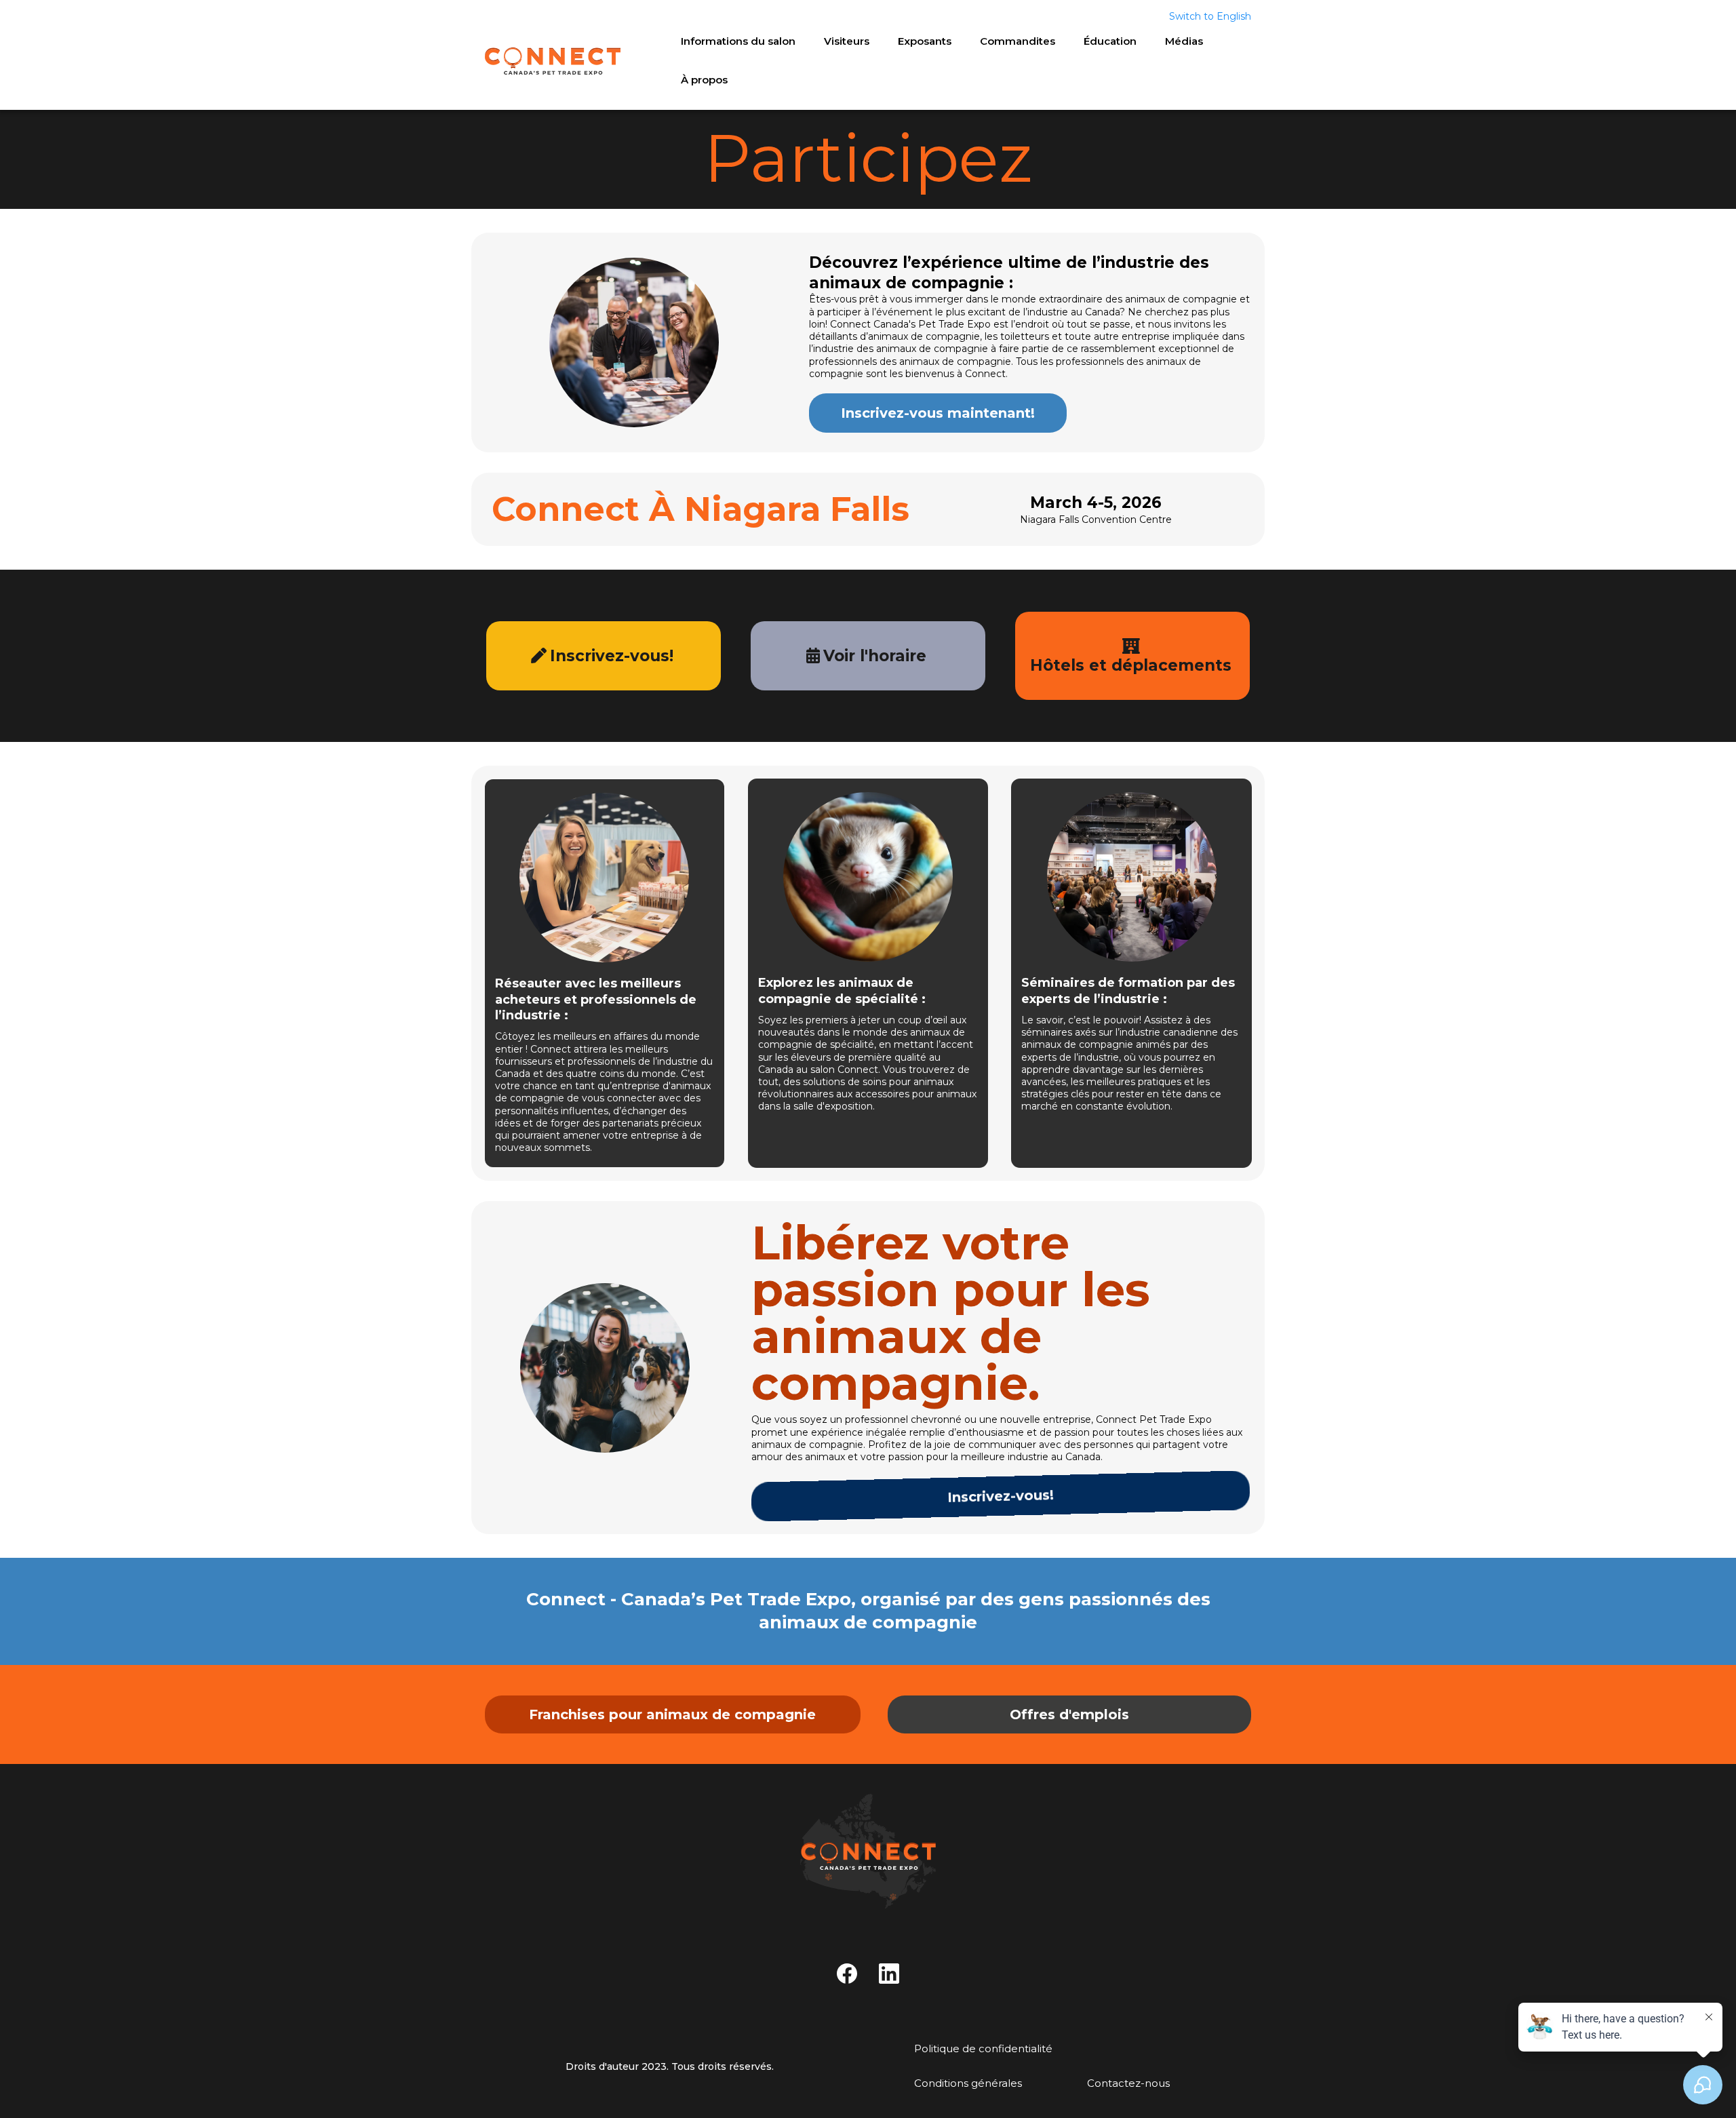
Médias (1184, 41)
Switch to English (1210, 16)
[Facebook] (847, 1974)
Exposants (925, 41)
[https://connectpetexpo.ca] (868, 1851)
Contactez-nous (1128, 2083)
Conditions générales (968, 2083)
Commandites (1018, 41)
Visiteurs (847, 41)
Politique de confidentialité (983, 2048)
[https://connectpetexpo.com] (553, 61)
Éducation (1110, 41)
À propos (704, 80)
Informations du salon (738, 41)
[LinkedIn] (889, 1974)
